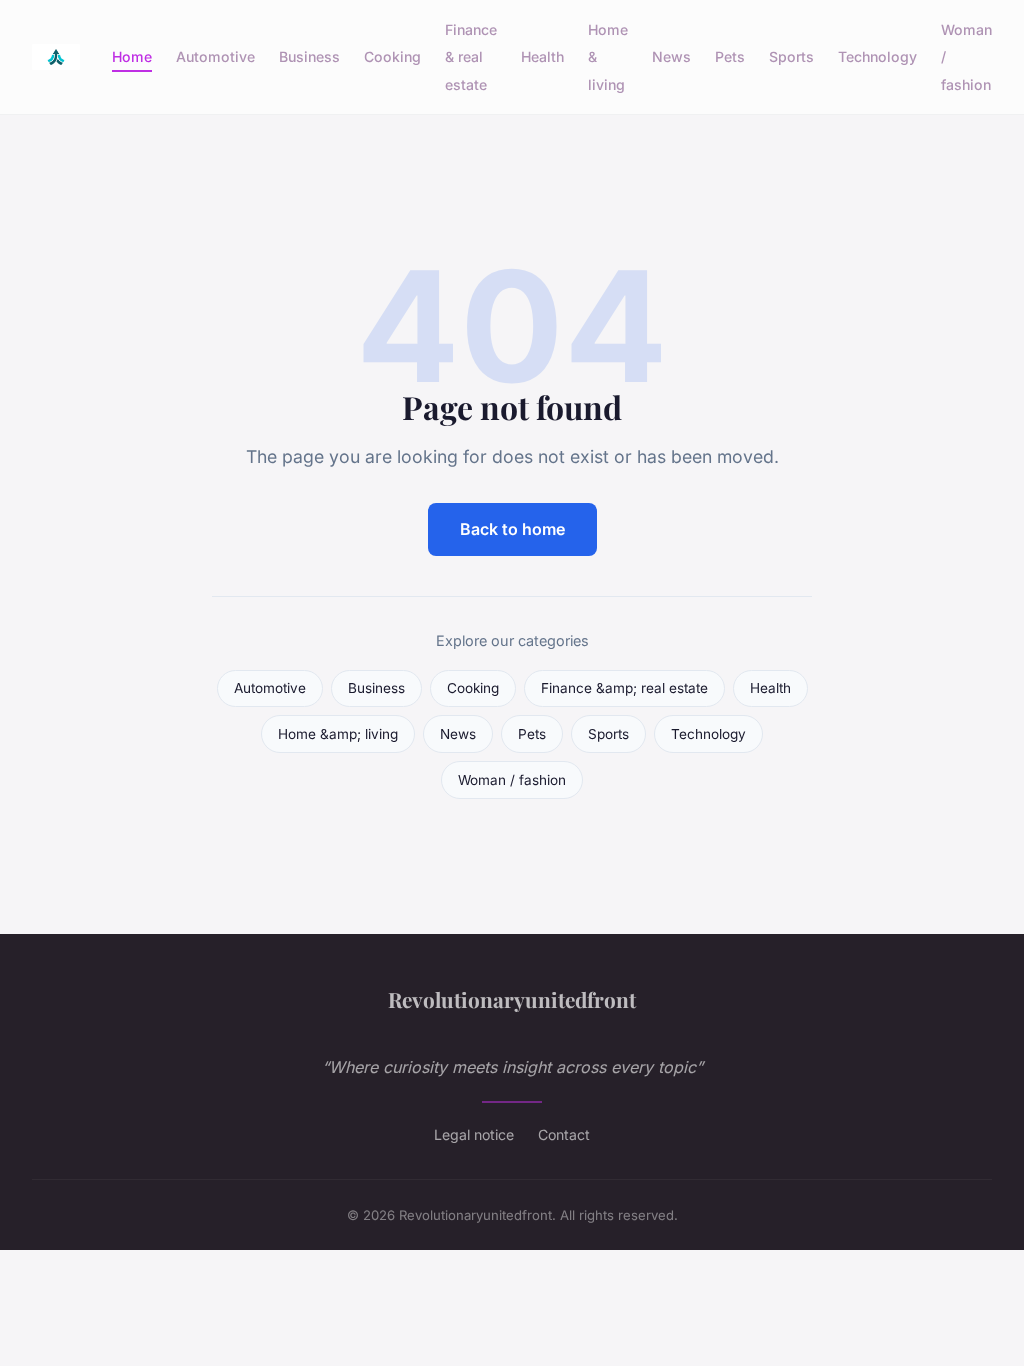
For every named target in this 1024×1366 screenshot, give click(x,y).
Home (132, 56)
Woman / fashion (512, 780)
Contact (564, 1134)
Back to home (512, 529)
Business (309, 56)
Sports (791, 56)
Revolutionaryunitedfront (512, 999)
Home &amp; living (338, 734)
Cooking (392, 56)
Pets (730, 56)
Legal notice (474, 1134)
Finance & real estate (471, 56)
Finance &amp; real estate (624, 688)
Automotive (215, 56)
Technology (877, 56)
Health (542, 56)
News (671, 56)
